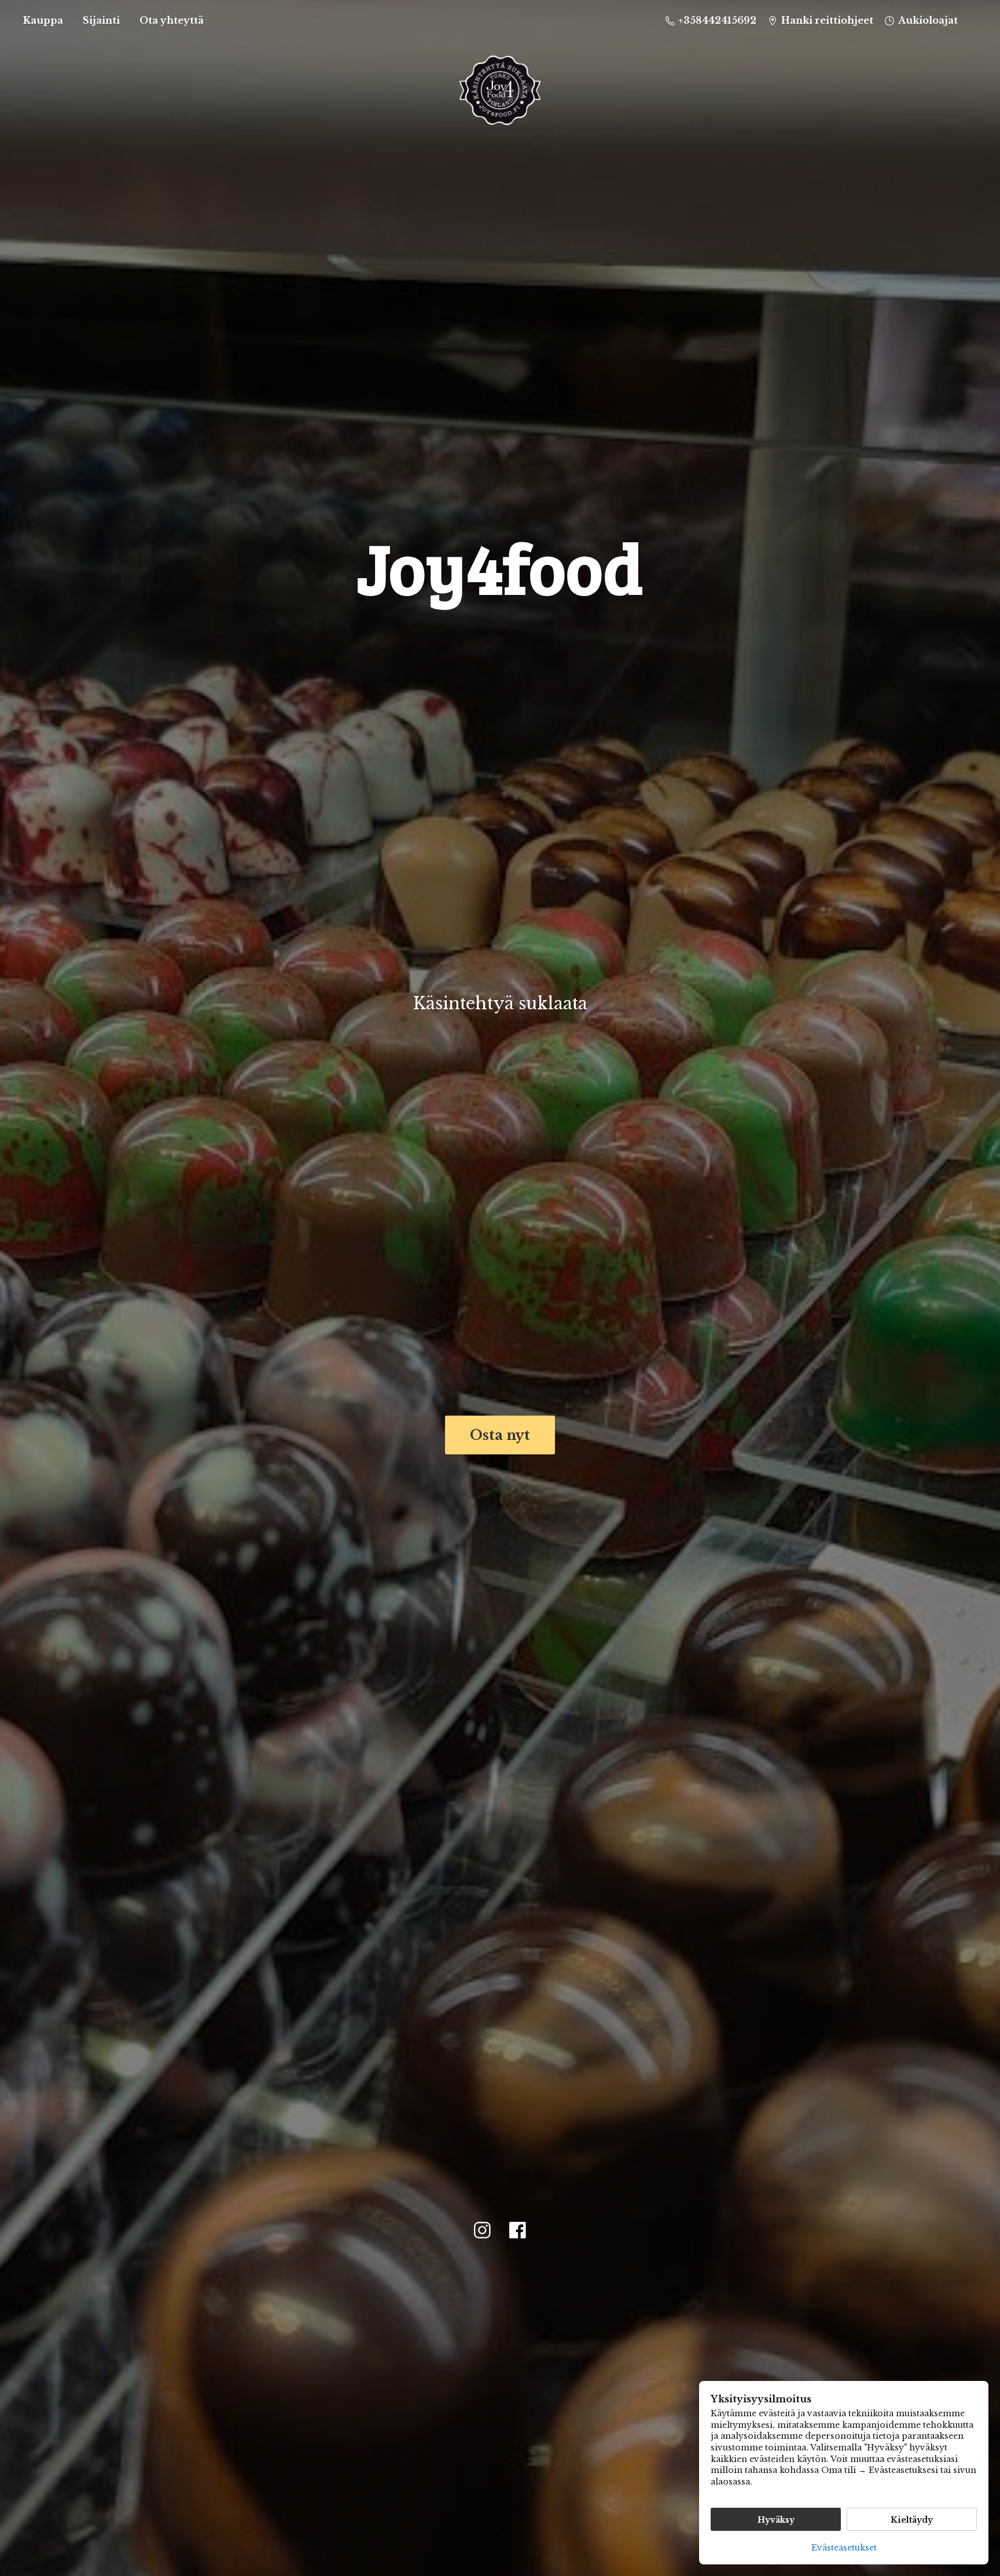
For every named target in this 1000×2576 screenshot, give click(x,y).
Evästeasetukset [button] (844, 2548)
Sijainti (101, 20)
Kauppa (43, 20)
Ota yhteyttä (172, 20)
